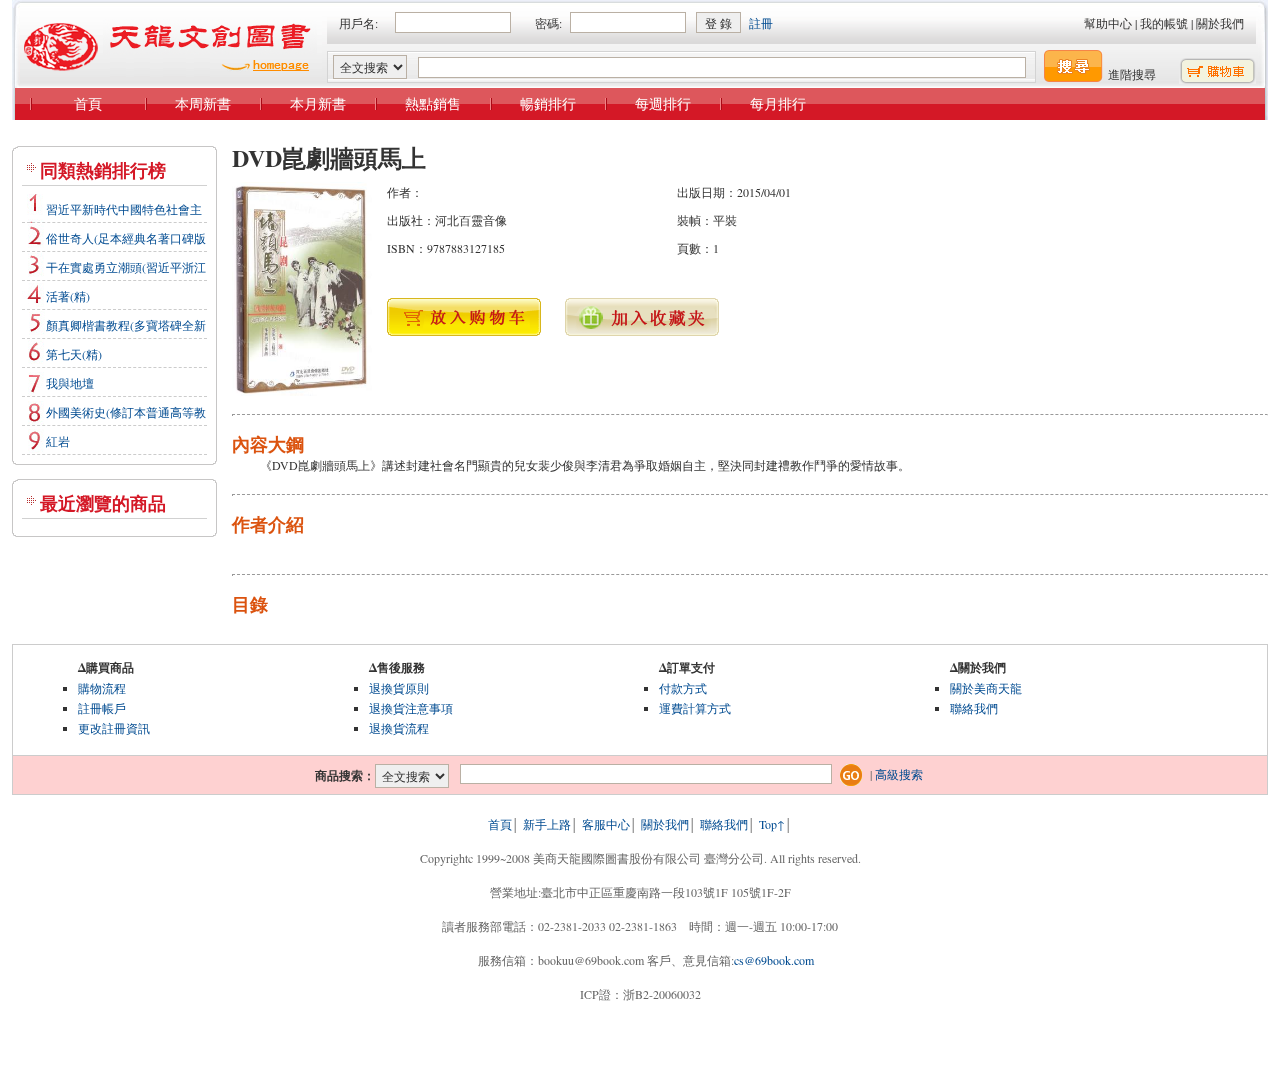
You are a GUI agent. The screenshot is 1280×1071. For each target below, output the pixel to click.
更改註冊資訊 (114, 728)
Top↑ (772, 824)
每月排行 (778, 103)
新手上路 (547, 824)
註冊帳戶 (102, 708)
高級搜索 (899, 774)
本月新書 (318, 103)
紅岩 (58, 441)
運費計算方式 (695, 708)
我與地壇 (70, 383)
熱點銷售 (433, 103)
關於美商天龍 (986, 688)
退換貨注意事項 (411, 708)
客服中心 (606, 824)
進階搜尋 (1132, 74)
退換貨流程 (399, 728)
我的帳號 (1164, 23)
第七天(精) (74, 354)
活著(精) (68, 296)
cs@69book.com (774, 960)
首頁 (88, 103)
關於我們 (1220, 23)
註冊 (761, 23)
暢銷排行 (548, 103)
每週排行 (663, 103)
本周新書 (203, 103)
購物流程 (102, 688)
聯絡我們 (974, 708)
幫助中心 (1108, 23)
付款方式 (683, 688)
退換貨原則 (399, 688)
